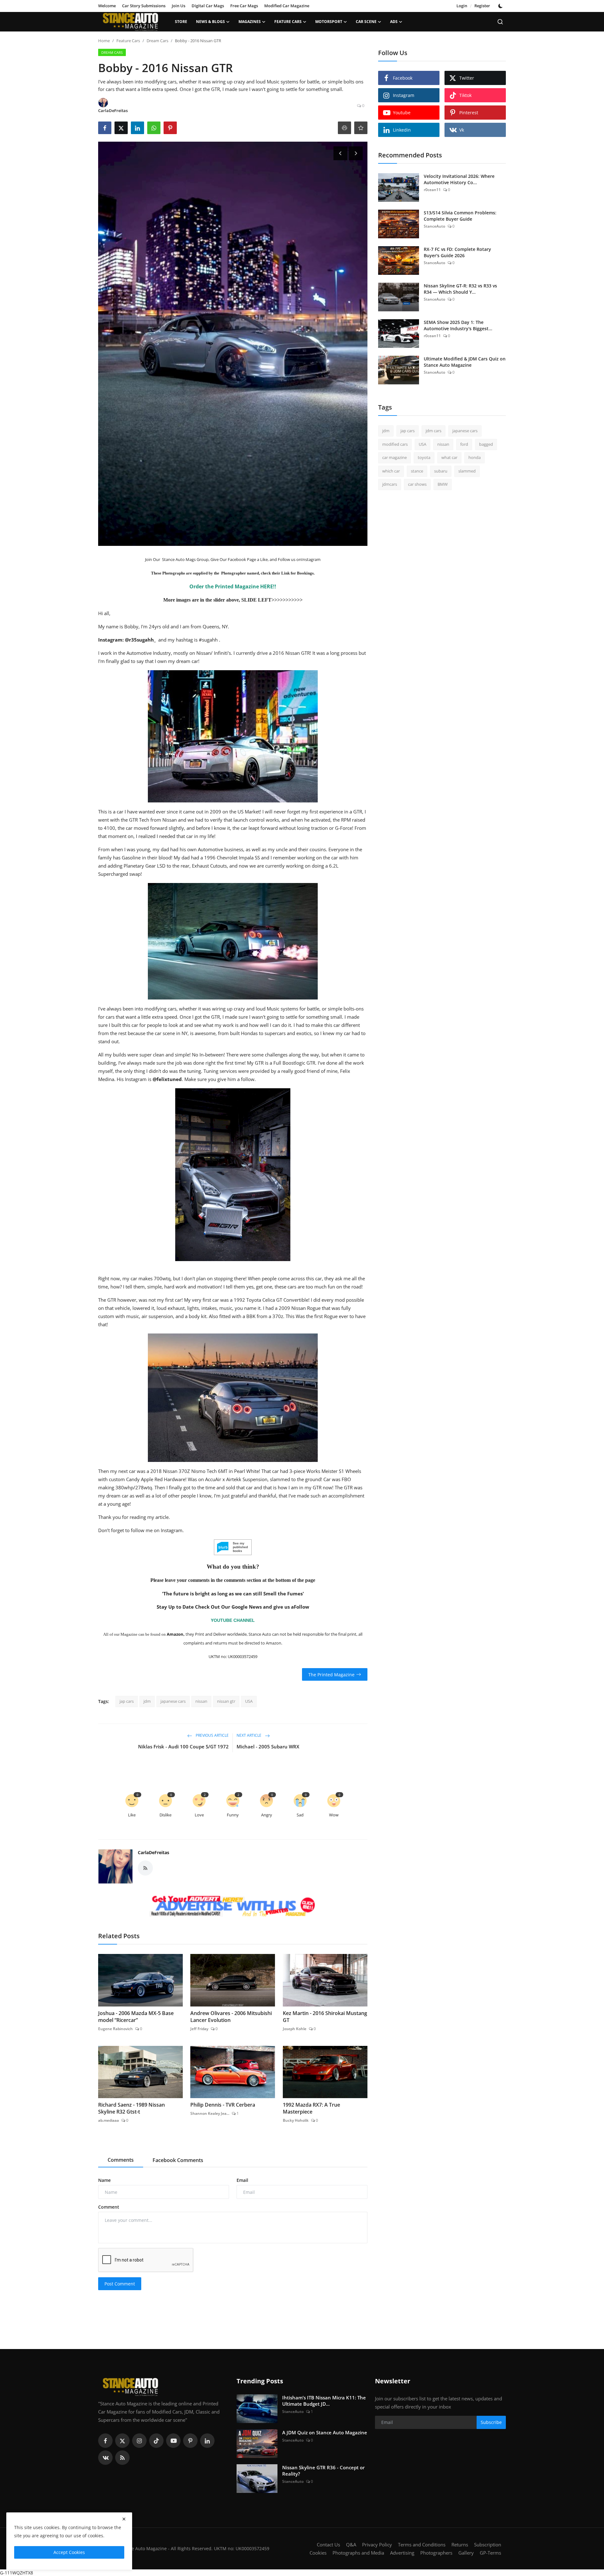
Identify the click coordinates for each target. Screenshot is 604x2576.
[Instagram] (139, 2441)
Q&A (351, 2545)
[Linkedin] (207, 2441)
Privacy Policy (377, 2545)
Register (482, 6)
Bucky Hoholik (296, 2120)
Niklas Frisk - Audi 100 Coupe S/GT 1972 (183, 1747)
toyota (424, 457)
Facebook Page (241, 559)
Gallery (466, 2553)
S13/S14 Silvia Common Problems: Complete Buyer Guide (460, 216)
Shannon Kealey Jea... (210, 2113)
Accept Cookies (69, 2552)
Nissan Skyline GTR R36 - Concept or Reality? (323, 2471)
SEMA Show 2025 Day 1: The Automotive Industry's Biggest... (458, 325)
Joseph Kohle (295, 2029)
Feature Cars (128, 41)
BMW (443, 484)
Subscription (488, 2545)
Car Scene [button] (366, 22)
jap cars (127, 1701)
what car (449, 457)
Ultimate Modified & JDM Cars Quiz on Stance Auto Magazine (465, 362)
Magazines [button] (250, 22)
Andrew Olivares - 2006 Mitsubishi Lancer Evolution (231, 2017)
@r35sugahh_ (140, 640)
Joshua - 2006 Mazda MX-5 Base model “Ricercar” (136, 2017)
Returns (460, 2545)
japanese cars (173, 1701)
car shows (417, 484)
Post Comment (120, 2284)
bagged (486, 444)
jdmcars (390, 484)
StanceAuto (434, 226)
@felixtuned (167, 1079)
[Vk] (105, 2458)
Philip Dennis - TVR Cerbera (223, 2105)
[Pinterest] (190, 2441)
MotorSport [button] (329, 22)
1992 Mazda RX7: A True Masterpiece (311, 2108)
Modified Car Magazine (287, 6)
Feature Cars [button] (288, 22)
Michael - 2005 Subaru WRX (268, 1747)
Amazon (175, 1634)
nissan (201, 1701)
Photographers (436, 2553)
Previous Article (212, 1736)
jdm (147, 1701)
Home (104, 41)
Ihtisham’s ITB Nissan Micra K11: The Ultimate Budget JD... (324, 2401)
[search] (500, 22)
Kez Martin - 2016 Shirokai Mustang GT (325, 2017)
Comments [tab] (121, 2160)
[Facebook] (105, 2441)
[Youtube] (173, 2441)
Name (104, 2180)
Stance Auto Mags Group (185, 559)
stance (417, 471)
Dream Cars (157, 41)
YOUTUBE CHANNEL (233, 1620)
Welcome (107, 6)
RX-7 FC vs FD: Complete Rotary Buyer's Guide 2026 (457, 252)
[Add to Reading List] (361, 128)
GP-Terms (490, 2553)
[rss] (122, 2458)
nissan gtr (226, 1701)
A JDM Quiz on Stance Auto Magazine (325, 2432)
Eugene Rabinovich (115, 2029)
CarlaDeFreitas (154, 1852)
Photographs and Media (358, 2553)
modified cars (395, 444)
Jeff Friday (199, 2029)
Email (242, 2180)
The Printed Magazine (331, 1674)
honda (475, 457)
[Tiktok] (156, 2441)
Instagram (311, 559)
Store (181, 22)
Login (462, 6)
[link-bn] (233, 1907)
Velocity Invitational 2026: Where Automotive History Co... (459, 179)
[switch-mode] (501, 6)
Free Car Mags (244, 6)
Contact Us (328, 2545)
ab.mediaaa (109, 2120)
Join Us (179, 6)
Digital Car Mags (208, 6)
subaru (441, 471)
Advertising (402, 2553)
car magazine (394, 457)
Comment (109, 2207)
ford (464, 444)
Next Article (249, 1736)
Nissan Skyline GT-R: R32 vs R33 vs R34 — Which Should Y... (460, 289)
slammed (467, 471)
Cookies (318, 2553)
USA (249, 1701)
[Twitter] (122, 2441)
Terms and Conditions (422, 2545)
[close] (124, 2519)
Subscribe (491, 2422)
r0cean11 (432, 190)
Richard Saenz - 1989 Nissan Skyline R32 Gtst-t (131, 2108)
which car (391, 471)
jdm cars (433, 431)
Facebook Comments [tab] (178, 2160)
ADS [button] (394, 22)
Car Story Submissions (144, 6)
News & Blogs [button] (210, 22)
